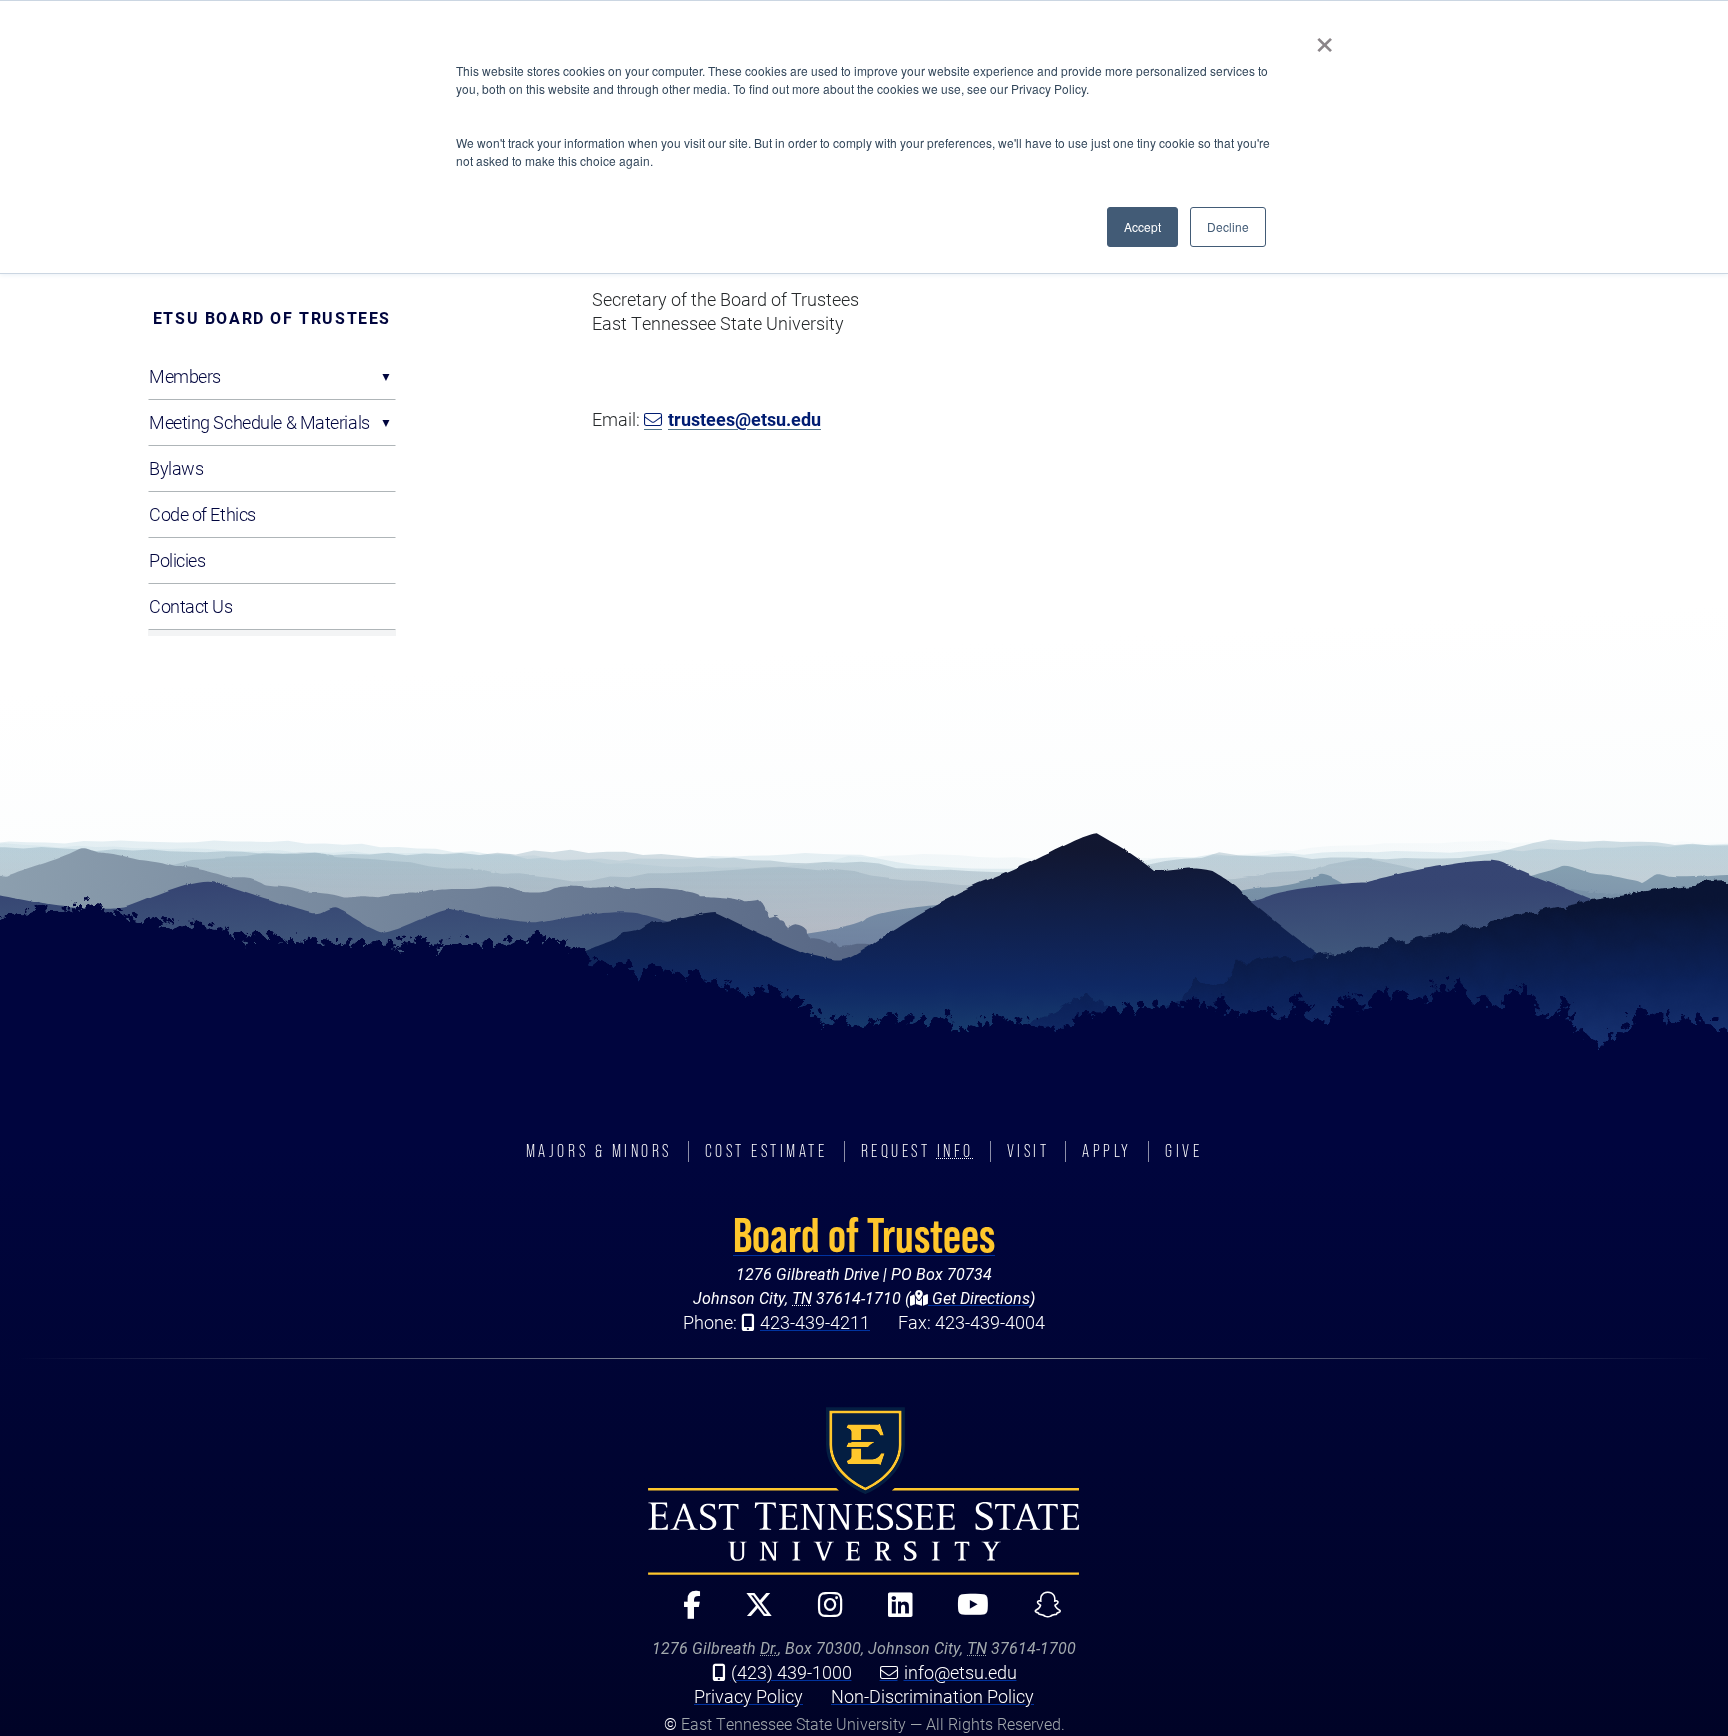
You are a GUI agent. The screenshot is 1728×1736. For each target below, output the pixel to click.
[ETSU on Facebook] (683, 1613)
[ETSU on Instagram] (822, 1613)
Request (917, 1151)
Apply (1107, 1151)
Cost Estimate (766, 1151)
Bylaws (176, 468)
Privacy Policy (748, 1696)
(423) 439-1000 (791, 1672)
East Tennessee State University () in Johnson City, (864, 1491)
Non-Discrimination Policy (932, 1696)
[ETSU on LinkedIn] (892, 1613)
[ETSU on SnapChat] (1039, 1613)
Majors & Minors (599, 1151)
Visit (1028, 1151)
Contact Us (191, 606)
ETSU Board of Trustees (272, 317)
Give (1183, 1151)
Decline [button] (1228, 226)
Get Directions (979, 1297)
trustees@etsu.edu (744, 419)
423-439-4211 (815, 1322)
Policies (177, 560)
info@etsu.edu (960, 1672)
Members (185, 376)
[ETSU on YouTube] (965, 1613)
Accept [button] (1142, 226)
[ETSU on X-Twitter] (751, 1613)
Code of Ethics (202, 514)
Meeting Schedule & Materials (259, 422)
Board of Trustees (864, 1235)
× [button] (1324, 38)
